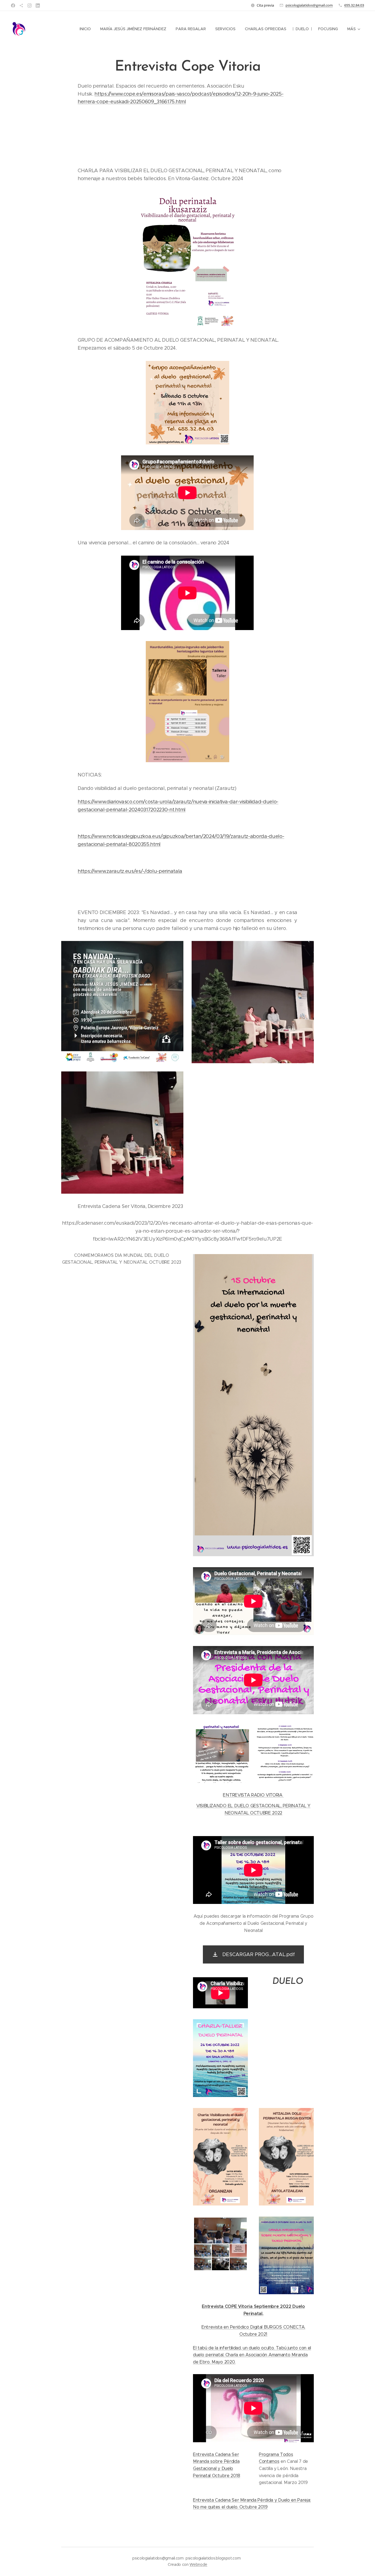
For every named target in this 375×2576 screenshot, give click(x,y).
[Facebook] (13, 5)
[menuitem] (85, 29)
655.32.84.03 (354, 5)
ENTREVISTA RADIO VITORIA (253, 1795)
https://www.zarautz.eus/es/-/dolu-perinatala (130, 871)
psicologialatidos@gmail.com (309, 5)
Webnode (198, 2564)
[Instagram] (30, 5)
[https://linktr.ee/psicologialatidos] (21, 5)
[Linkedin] (38, 5)
